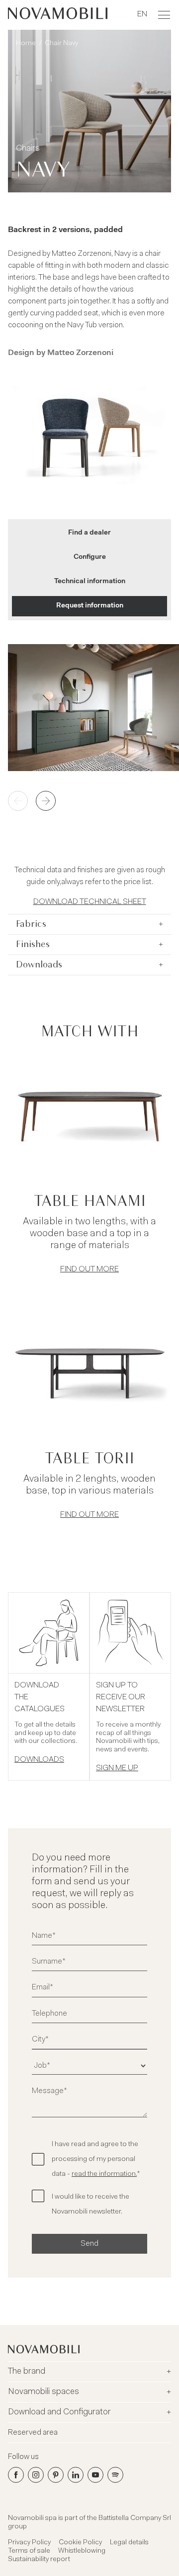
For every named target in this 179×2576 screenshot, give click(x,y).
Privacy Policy (29, 2543)
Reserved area (33, 2433)
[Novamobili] (58, 15)
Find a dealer (89, 533)
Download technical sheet (90, 902)
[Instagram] (36, 2475)
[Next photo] (46, 801)
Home (26, 44)
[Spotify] (115, 2475)
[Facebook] (16, 2475)
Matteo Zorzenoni (80, 353)
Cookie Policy (80, 2543)
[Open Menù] (164, 15)
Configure (90, 557)
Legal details (129, 2543)
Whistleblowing (82, 2551)
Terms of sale (29, 2551)
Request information (90, 606)
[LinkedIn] (76, 2475)
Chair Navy (61, 44)
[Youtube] (95, 2475)
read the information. (104, 2174)
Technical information (90, 582)
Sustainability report (39, 2560)
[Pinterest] (56, 2475)
